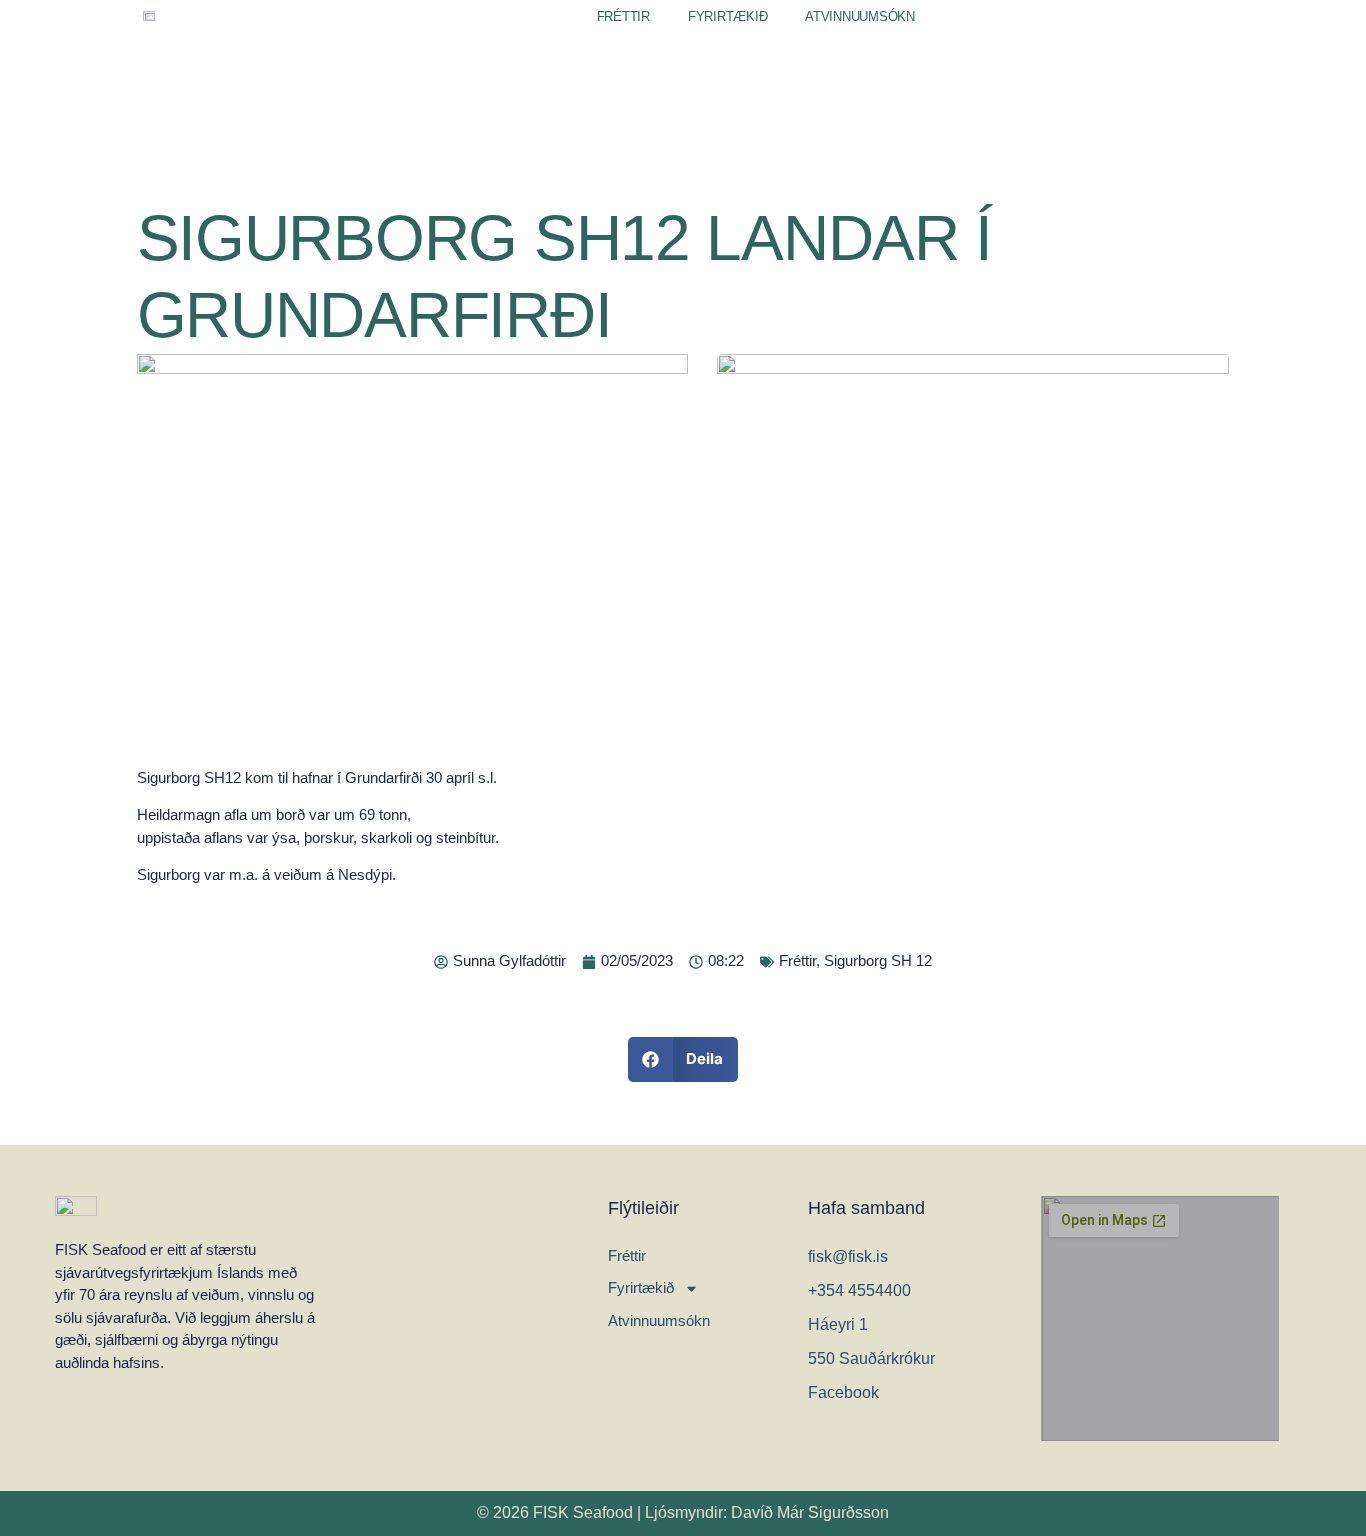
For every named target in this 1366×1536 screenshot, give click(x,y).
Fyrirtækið (727, 16)
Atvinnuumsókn (860, 16)
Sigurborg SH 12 (878, 960)
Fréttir (623, 16)
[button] (683, 1059)
